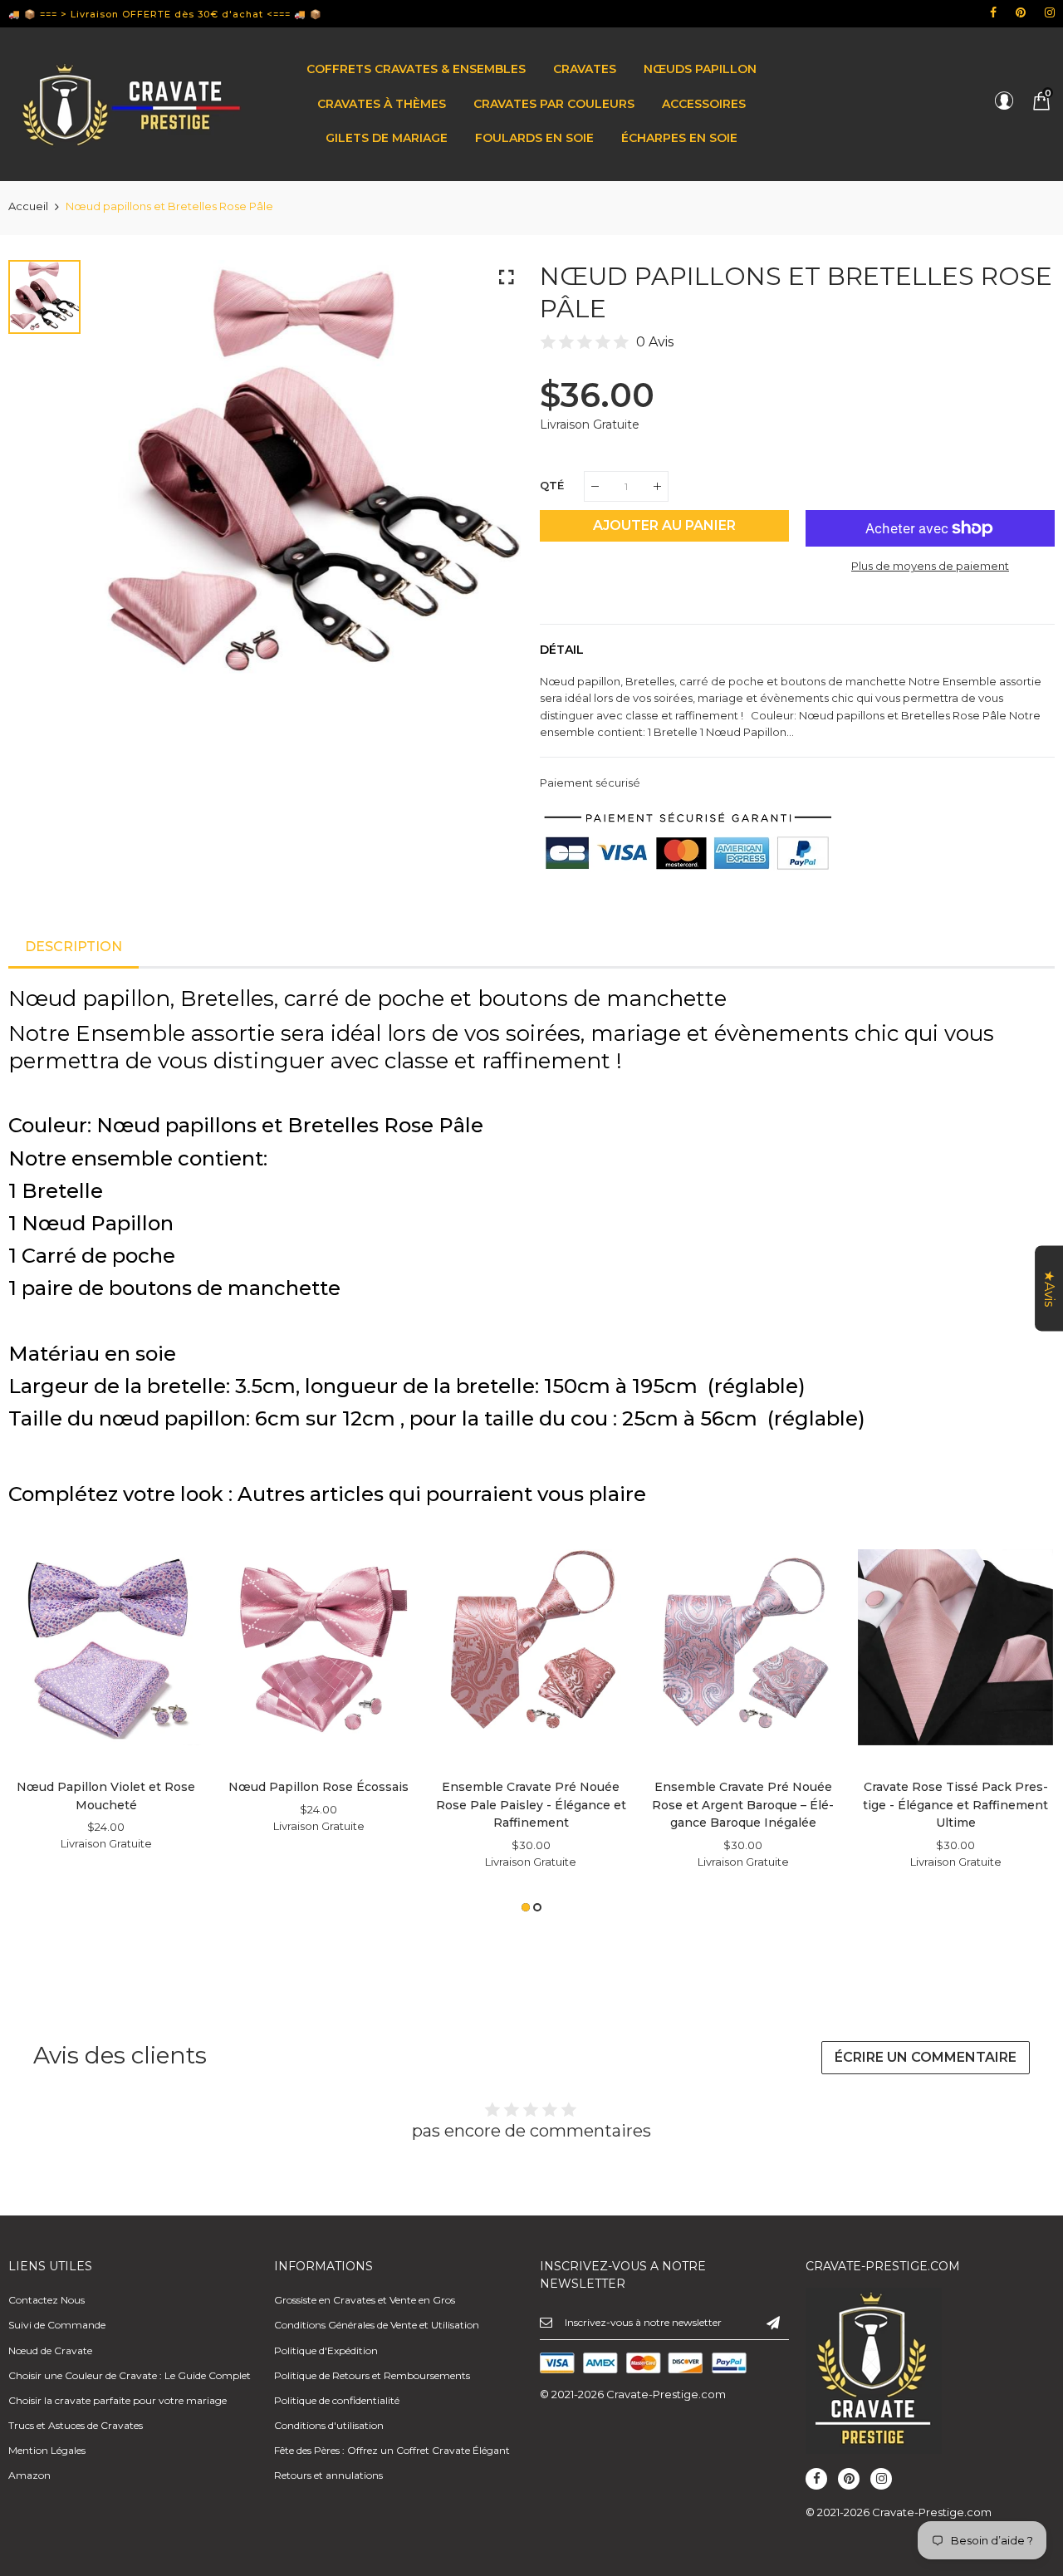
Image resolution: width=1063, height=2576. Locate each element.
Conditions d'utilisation (329, 2425)
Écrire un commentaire (926, 2057)
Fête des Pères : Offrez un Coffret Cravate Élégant (392, 2450)
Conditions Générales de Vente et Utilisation (377, 2325)
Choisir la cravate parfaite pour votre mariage (118, 2400)
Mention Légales (47, 2450)
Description (73, 947)
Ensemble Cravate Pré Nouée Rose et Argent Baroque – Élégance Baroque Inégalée (743, 1805)
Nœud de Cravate (50, 2350)
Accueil (28, 206)
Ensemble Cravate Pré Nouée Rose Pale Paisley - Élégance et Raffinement (531, 1805)
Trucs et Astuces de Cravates (76, 2425)
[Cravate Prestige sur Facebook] (993, 12)
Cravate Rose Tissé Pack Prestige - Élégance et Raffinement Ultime (955, 1805)
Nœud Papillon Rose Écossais (318, 1787)
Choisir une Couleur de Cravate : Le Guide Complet (130, 2375)
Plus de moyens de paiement (930, 566)
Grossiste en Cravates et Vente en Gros (365, 2300)
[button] (526, 1907)
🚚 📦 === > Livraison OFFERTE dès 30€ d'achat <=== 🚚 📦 (165, 14)
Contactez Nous (47, 2300)
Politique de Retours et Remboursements (372, 2375)
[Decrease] (595, 486)
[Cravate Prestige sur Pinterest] (1021, 12)
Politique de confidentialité (337, 2400)
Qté (552, 485)
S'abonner (773, 2322)
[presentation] (42, 1720)
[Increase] (657, 486)
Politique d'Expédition (326, 2350)
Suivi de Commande (57, 2325)
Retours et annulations (328, 2475)
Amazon (29, 2475)
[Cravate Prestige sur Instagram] (1050, 12)
